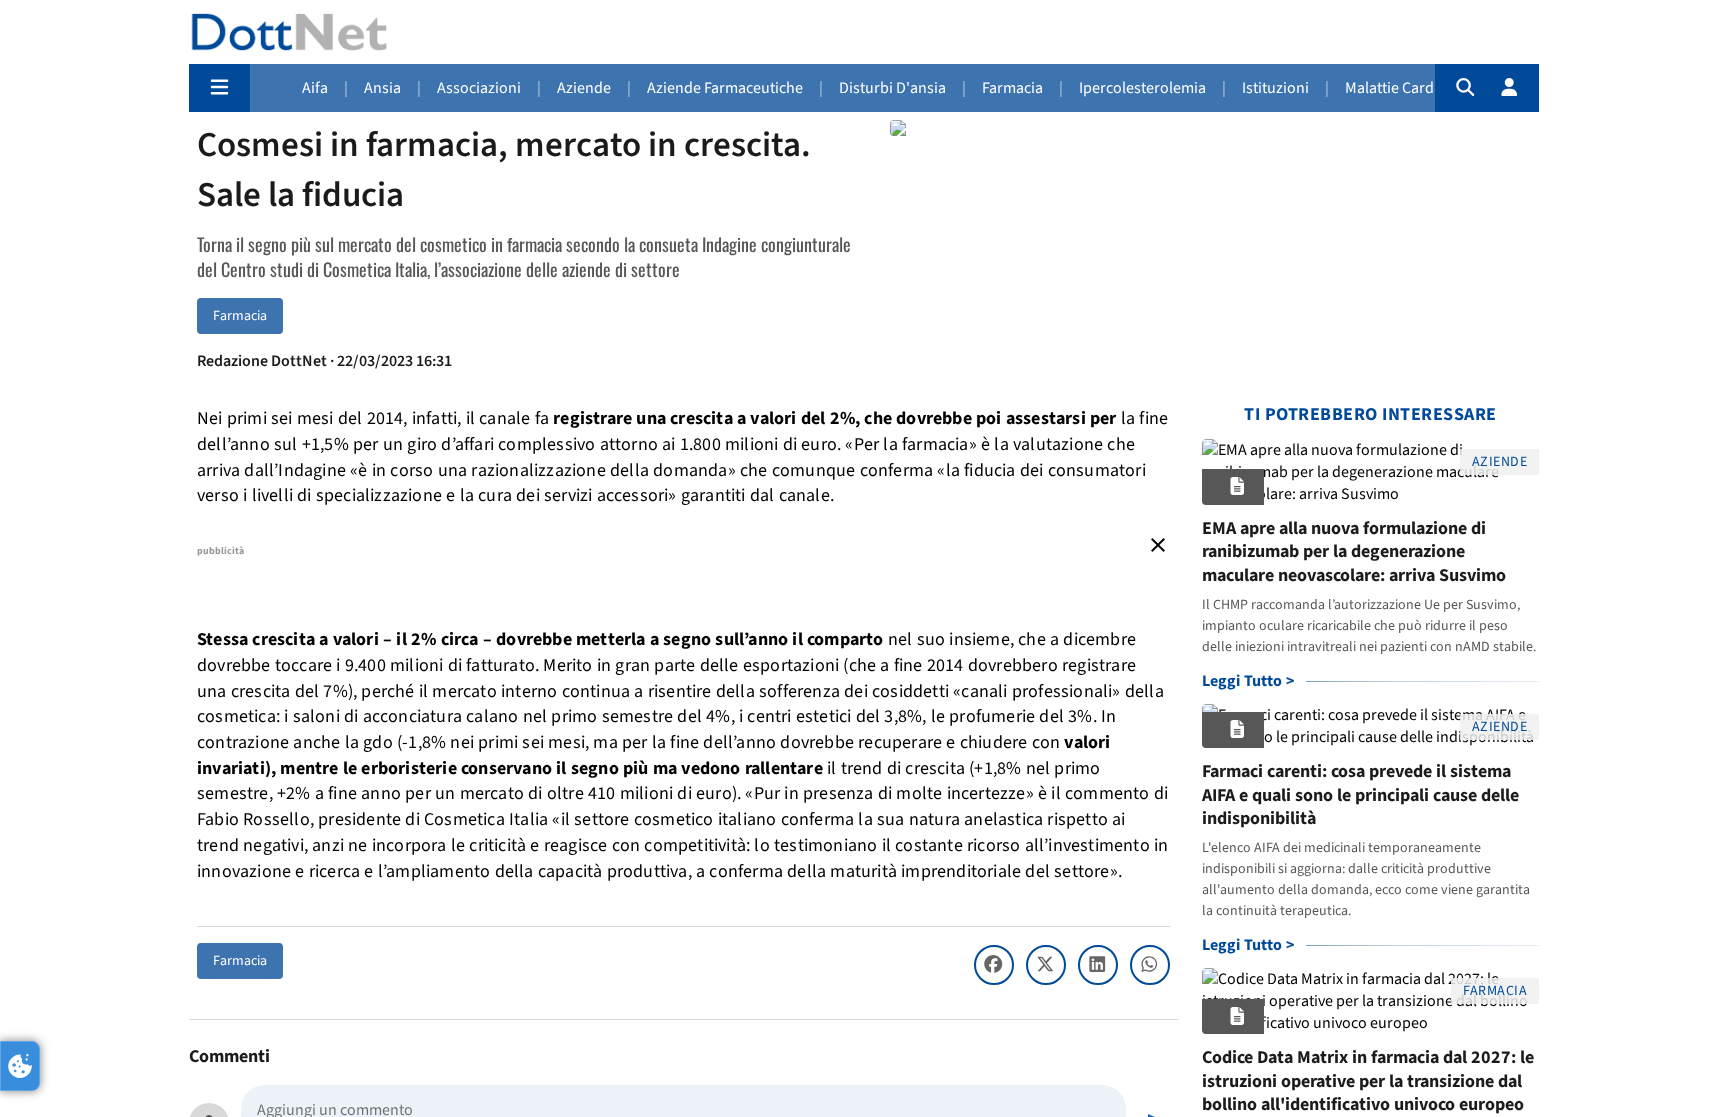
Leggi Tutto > (1248, 681)
